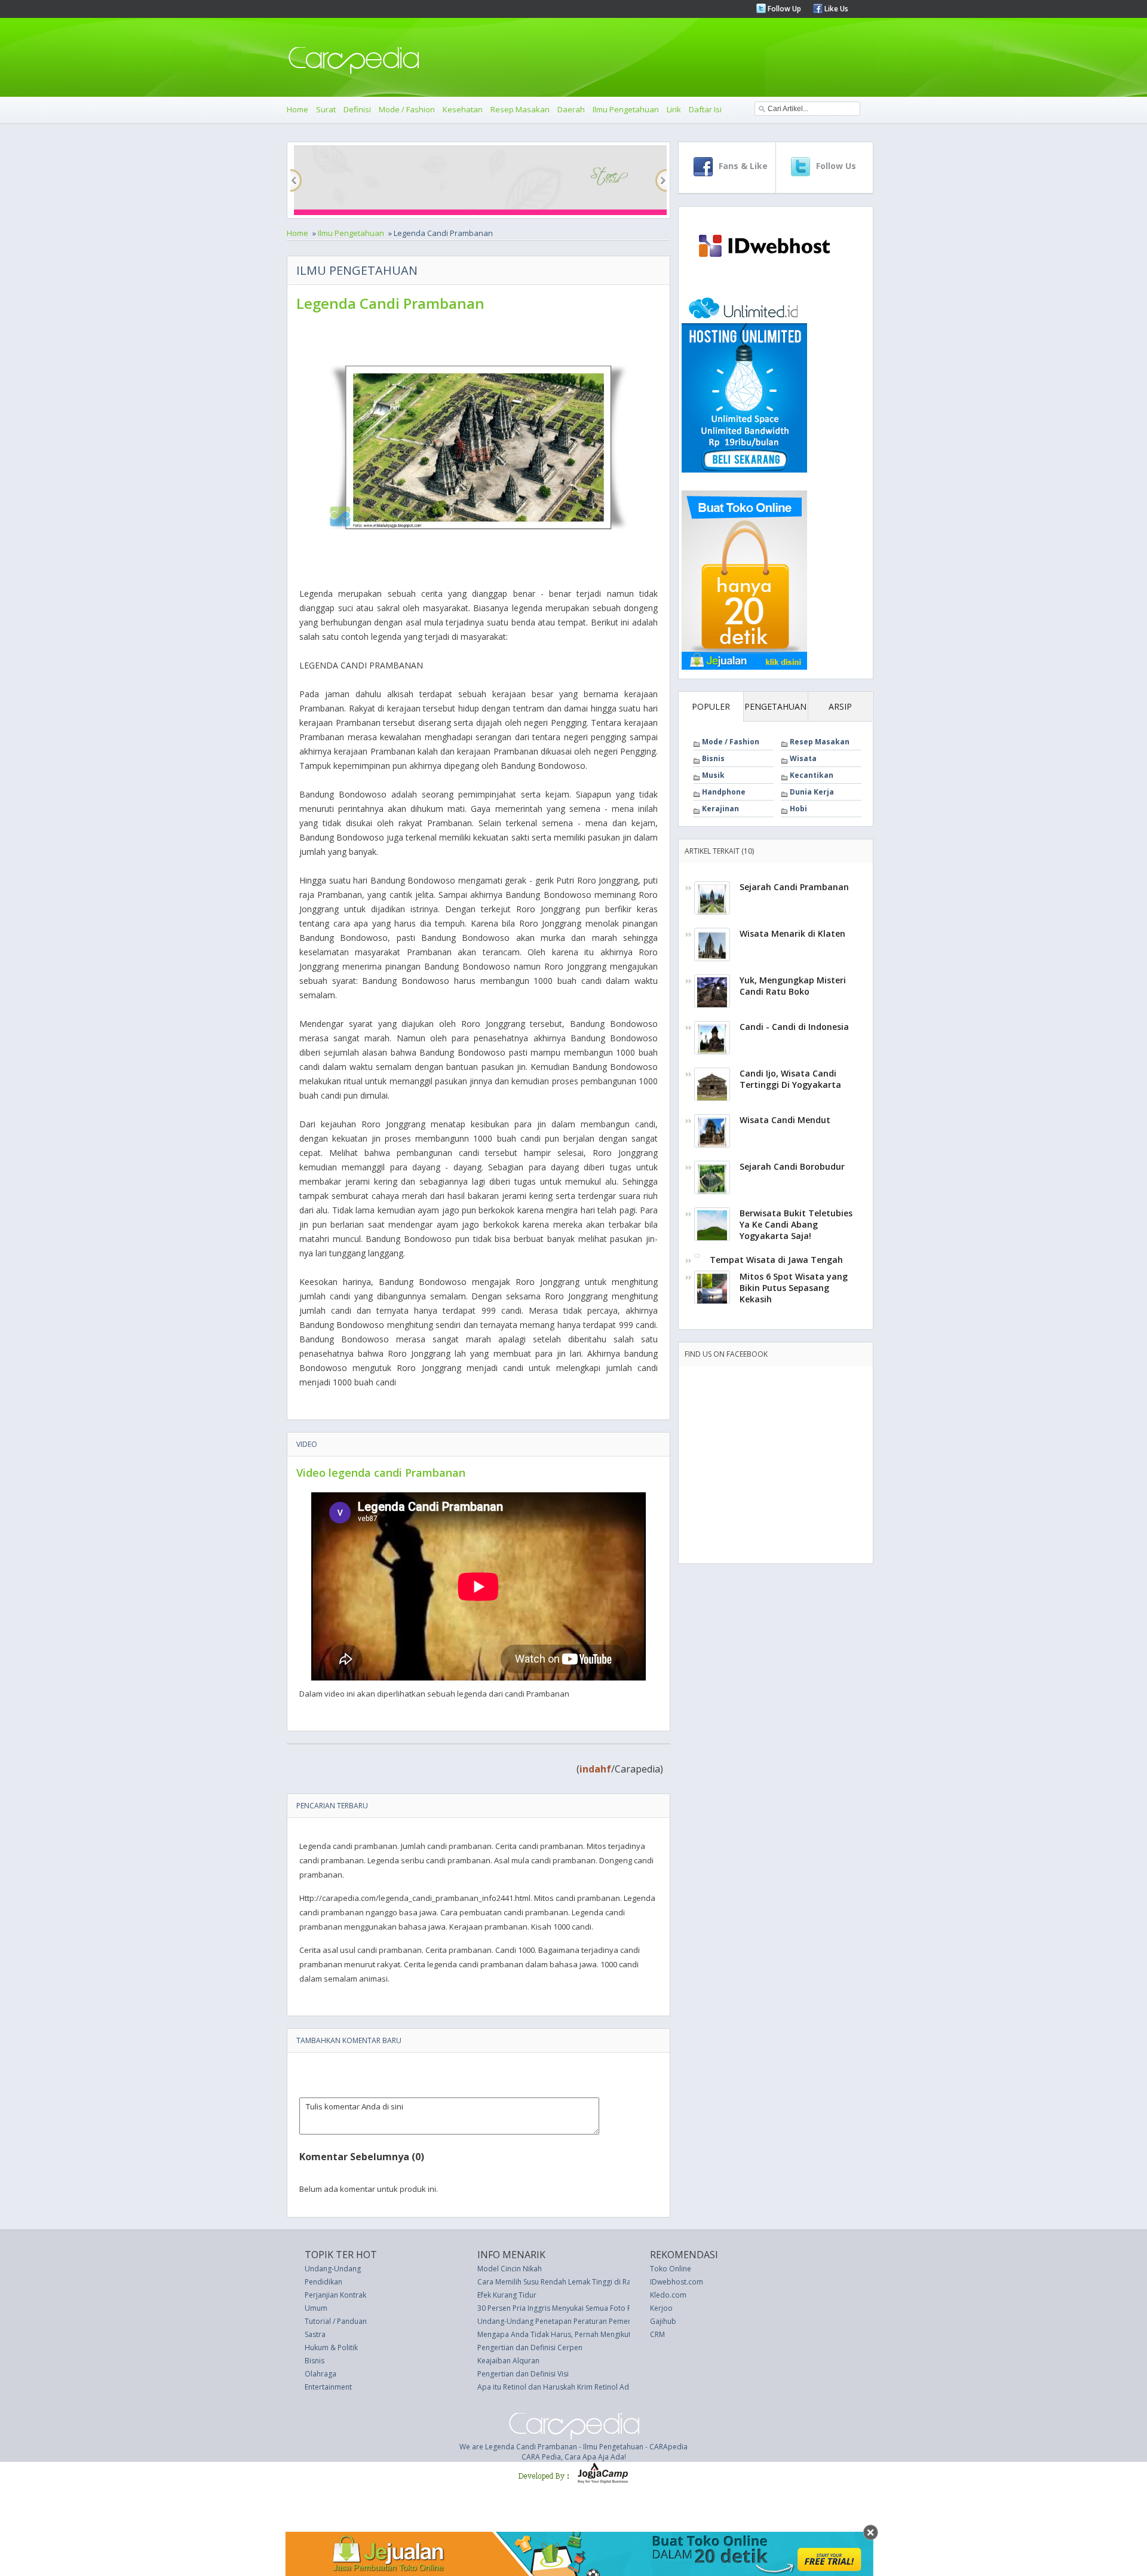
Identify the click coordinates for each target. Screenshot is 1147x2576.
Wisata (803, 758)
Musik (713, 775)
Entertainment (328, 2387)
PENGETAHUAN (775, 706)
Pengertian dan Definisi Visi (523, 2374)
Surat (326, 109)
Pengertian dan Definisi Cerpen (530, 2347)
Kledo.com (668, 2295)
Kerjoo (661, 2308)
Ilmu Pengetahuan (626, 109)
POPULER (711, 706)
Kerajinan (720, 809)
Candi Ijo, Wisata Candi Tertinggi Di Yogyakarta (790, 1079)
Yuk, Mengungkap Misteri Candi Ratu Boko (793, 986)
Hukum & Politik (331, 2347)
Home (298, 109)
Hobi (798, 809)
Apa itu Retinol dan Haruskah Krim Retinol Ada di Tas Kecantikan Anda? (597, 2387)
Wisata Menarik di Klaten (792, 933)
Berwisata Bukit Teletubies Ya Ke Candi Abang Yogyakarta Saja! (796, 1224)
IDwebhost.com (677, 2282)
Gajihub (663, 2321)
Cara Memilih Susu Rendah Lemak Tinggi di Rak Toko (565, 2282)
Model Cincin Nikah (510, 2269)
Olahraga (321, 2374)
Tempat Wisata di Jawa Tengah (776, 1260)
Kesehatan (463, 109)
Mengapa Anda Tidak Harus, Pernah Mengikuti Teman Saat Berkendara (596, 2334)
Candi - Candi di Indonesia (794, 1027)
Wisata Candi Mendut (785, 1120)
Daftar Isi (705, 109)
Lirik (674, 109)
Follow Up (783, 9)
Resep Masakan (520, 109)
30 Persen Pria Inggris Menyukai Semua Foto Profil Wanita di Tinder (590, 2308)
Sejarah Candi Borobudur (792, 1166)
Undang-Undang (333, 2269)
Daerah (571, 109)
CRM (657, 2334)
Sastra (315, 2334)
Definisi (357, 109)
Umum (316, 2308)
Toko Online (671, 2269)
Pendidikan (323, 2282)
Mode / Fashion (407, 109)
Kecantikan (812, 775)
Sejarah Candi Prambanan (794, 887)
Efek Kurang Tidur (507, 2295)
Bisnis (713, 758)
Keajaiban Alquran (508, 2361)
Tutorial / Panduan (336, 2321)
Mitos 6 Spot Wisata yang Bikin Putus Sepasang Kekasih (794, 1288)
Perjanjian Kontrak (335, 2295)
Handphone (724, 792)
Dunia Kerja (812, 792)
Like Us (835, 9)
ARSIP (840, 706)
